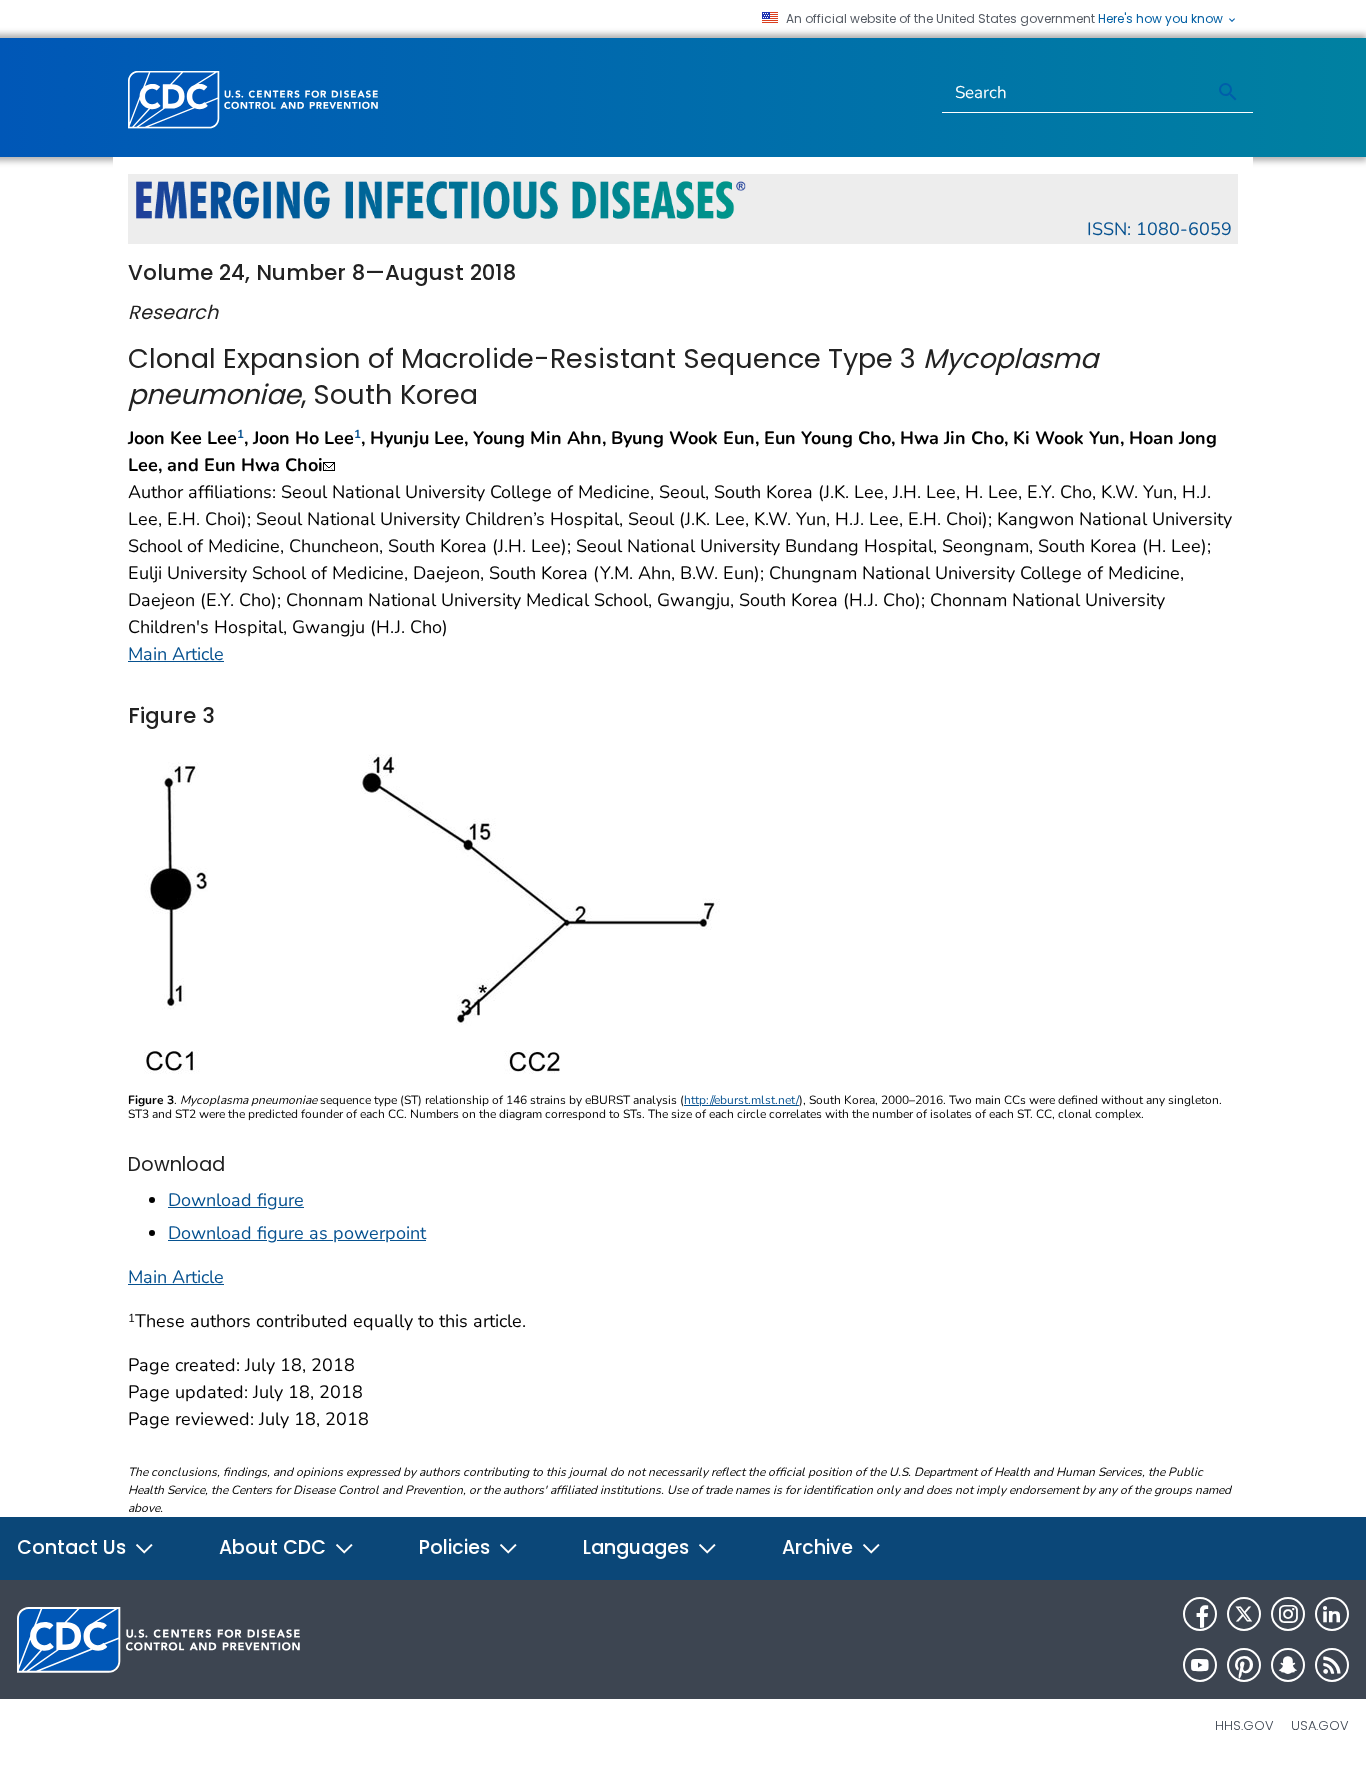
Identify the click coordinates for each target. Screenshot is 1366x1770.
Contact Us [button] (74, 1547)
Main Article (176, 654)
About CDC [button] (275, 1547)
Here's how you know (1162, 19)
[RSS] (1332, 1665)
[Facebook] (1200, 1614)
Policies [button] (457, 1547)
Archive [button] (820, 1547)
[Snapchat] (1288, 1665)
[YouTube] (1200, 1665)
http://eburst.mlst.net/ (741, 1100)
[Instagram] (1288, 1614)
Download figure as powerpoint (297, 1233)
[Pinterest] (1244, 1665)
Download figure (236, 1200)
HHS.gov (1244, 1725)
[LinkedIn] (1332, 1614)
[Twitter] (1244, 1614)
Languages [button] (638, 1547)
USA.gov (1320, 1725)
